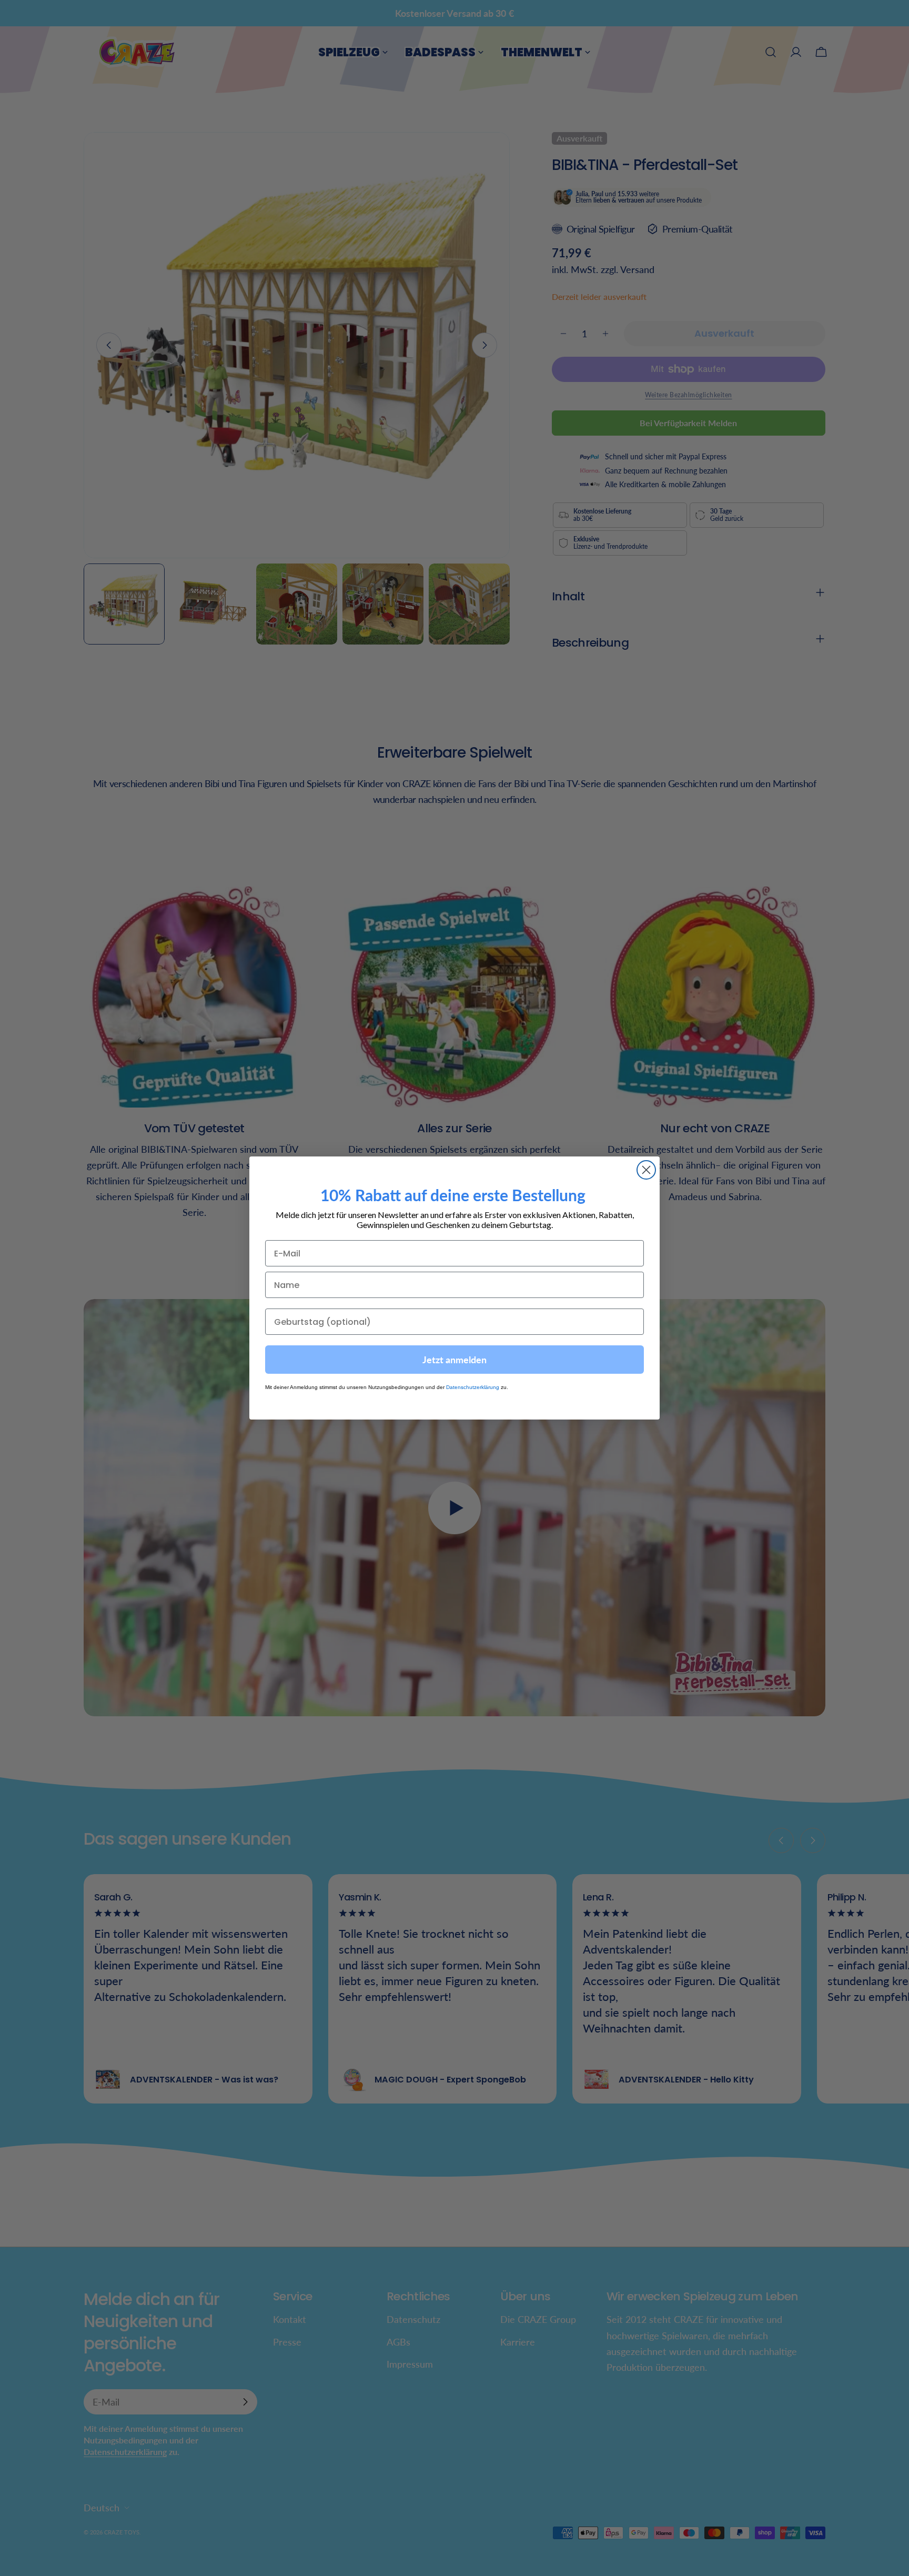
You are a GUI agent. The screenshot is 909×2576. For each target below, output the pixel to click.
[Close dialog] (646, 1170)
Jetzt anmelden (454, 1360)
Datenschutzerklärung (473, 1388)
